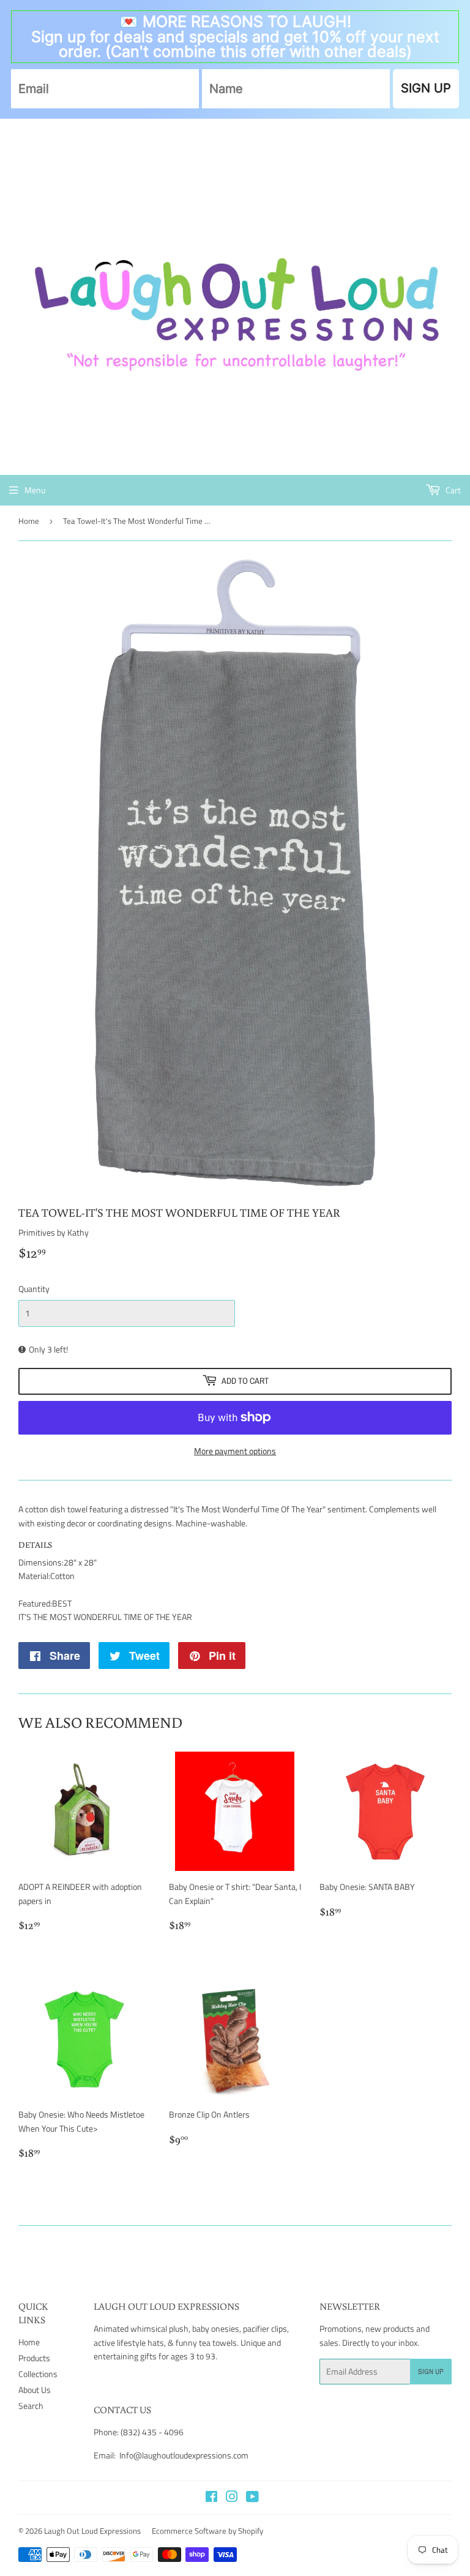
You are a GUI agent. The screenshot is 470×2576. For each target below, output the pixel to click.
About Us (35, 2390)
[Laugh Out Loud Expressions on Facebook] (211, 2498)
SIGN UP (426, 88)
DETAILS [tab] (35, 1545)
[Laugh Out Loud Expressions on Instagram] (232, 2498)
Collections (38, 2374)
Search (31, 2406)
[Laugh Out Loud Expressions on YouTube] (252, 2498)
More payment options (235, 1451)
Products (34, 2358)
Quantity (34, 1289)
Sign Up (431, 2372)
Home (29, 521)
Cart (452, 490)
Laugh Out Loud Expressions (92, 2531)
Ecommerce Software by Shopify (207, 2531)
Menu (35, 490)
